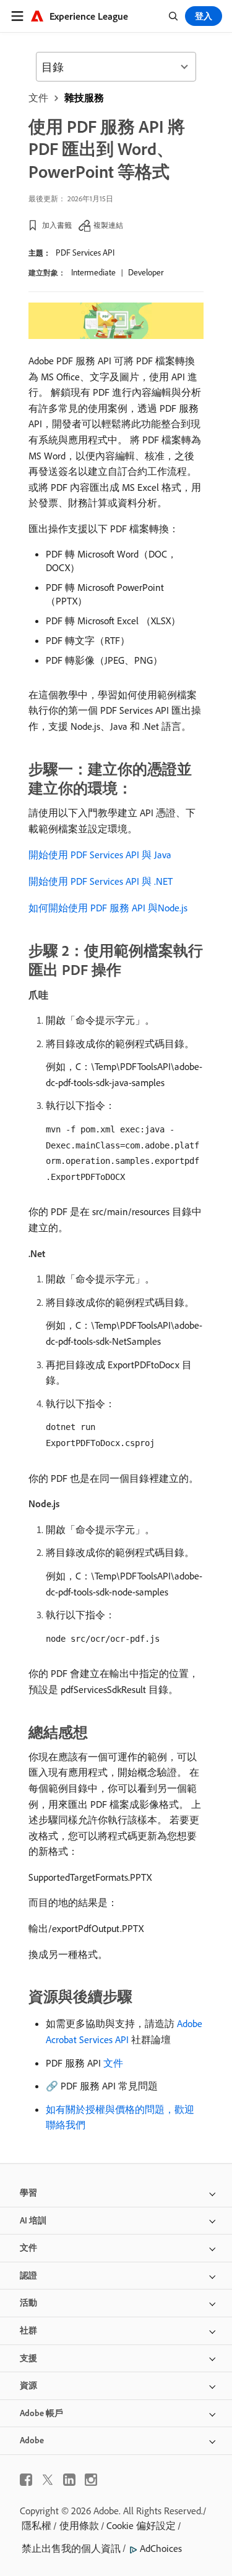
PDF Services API (85, 253)
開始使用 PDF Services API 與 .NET (101, 881)
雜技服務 (84, 98)
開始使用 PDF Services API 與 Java (100, 855)
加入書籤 (57, 225)
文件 (38, 98)
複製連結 (108, 225)
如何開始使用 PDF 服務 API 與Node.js (108, 908)
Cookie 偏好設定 (141, 2525)
